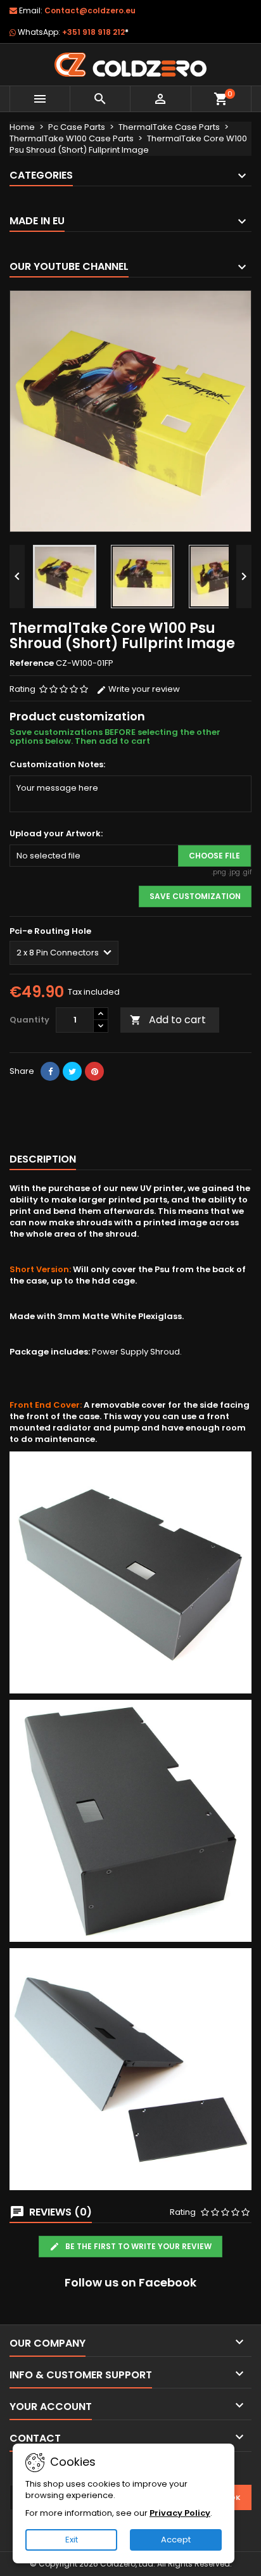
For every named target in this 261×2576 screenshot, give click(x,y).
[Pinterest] (94, 1071)
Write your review (143, 689)
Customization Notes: (57, 765)
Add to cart (168, 1020)
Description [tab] (43, 1159)
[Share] (50, 1071)
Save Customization (195, 896)
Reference (32, 663)
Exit (72, 2540)
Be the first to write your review (137, 2246)
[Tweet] (72, 1071)
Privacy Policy (180, 2513)
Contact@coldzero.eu (90, 10)
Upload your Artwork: (56, 834)
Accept (176, 2540)
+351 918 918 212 (95, 32)
